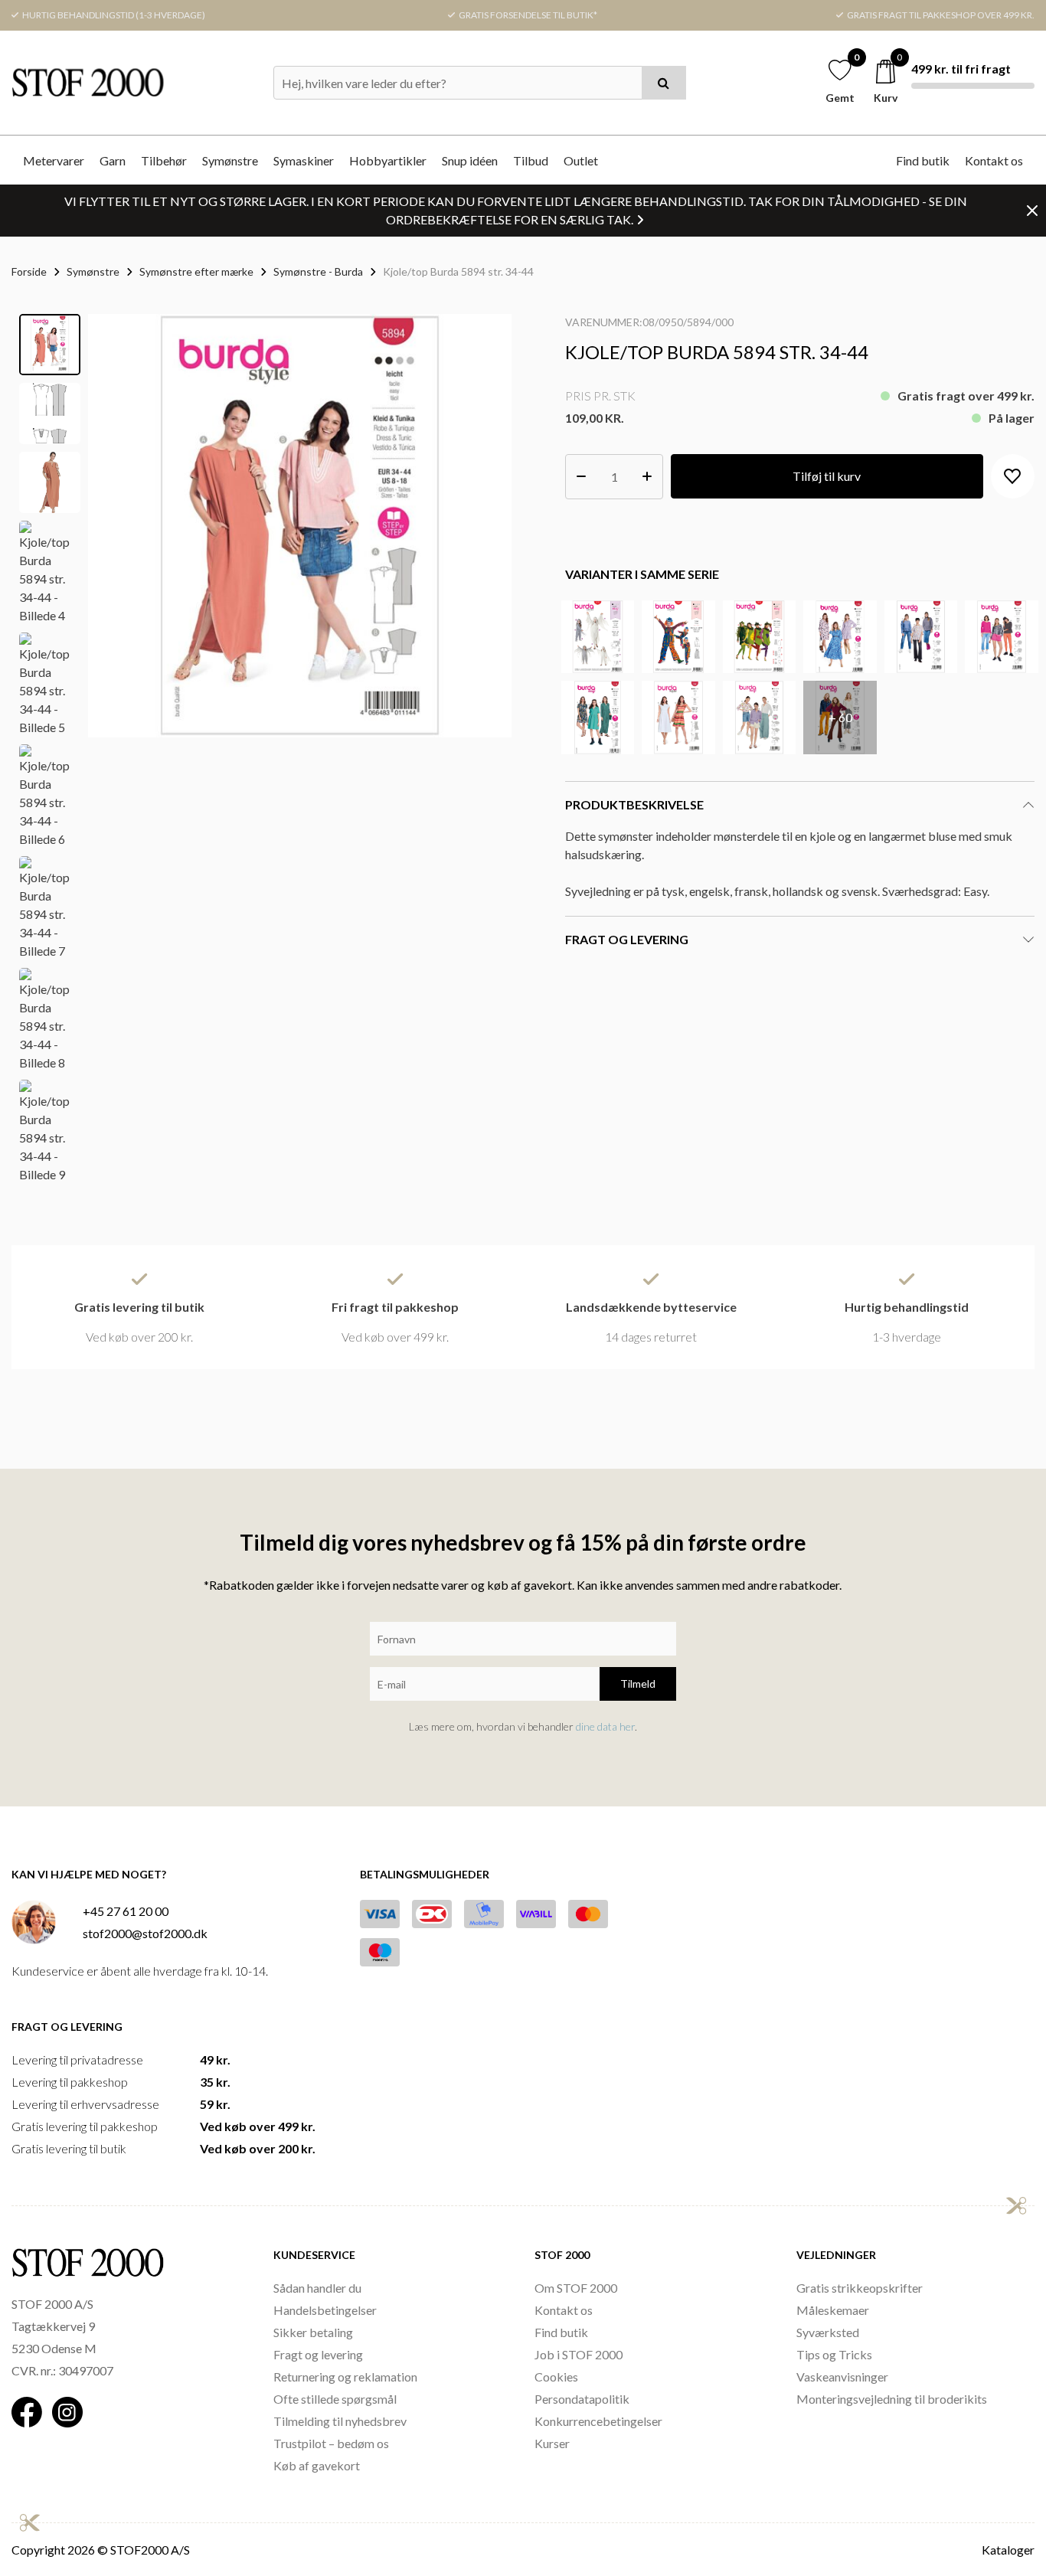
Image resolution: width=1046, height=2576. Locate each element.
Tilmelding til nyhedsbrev (340, 2421)
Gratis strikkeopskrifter (860, 2288)
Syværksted (828, 2332)
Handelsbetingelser (325, 2310)
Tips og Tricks (834, 2354)
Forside (29, 271)
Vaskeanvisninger (842, 2377)
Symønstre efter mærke (196, 271)
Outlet (581, 160)
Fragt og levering (318, 2354)
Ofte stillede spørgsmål (335, 2399)
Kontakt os (994, 160)
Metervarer (54, 160)
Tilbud (531, 160)
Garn (113, 160)
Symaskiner (304, 160)
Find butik (923, 160)
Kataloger (1008, 2550)
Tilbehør (164, 160)
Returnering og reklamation (345, 2377)
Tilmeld (638, 1684)
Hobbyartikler (388, 160)
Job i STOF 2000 (579, 2354)
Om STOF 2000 (576, 2288)
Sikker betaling (313, 2332)
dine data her (605, 1726)
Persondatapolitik (582, 2399)
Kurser (552, 2443)
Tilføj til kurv (827, 476)
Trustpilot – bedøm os (331, 2443)
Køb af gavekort (317, 2465)
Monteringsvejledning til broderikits (892, 2399)
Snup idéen (470, 160)
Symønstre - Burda (318, 271)
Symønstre (230, 160)
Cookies (556, 2377)
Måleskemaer (833, 2310)
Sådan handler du (317, 2288)
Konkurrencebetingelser (598, 2421)
